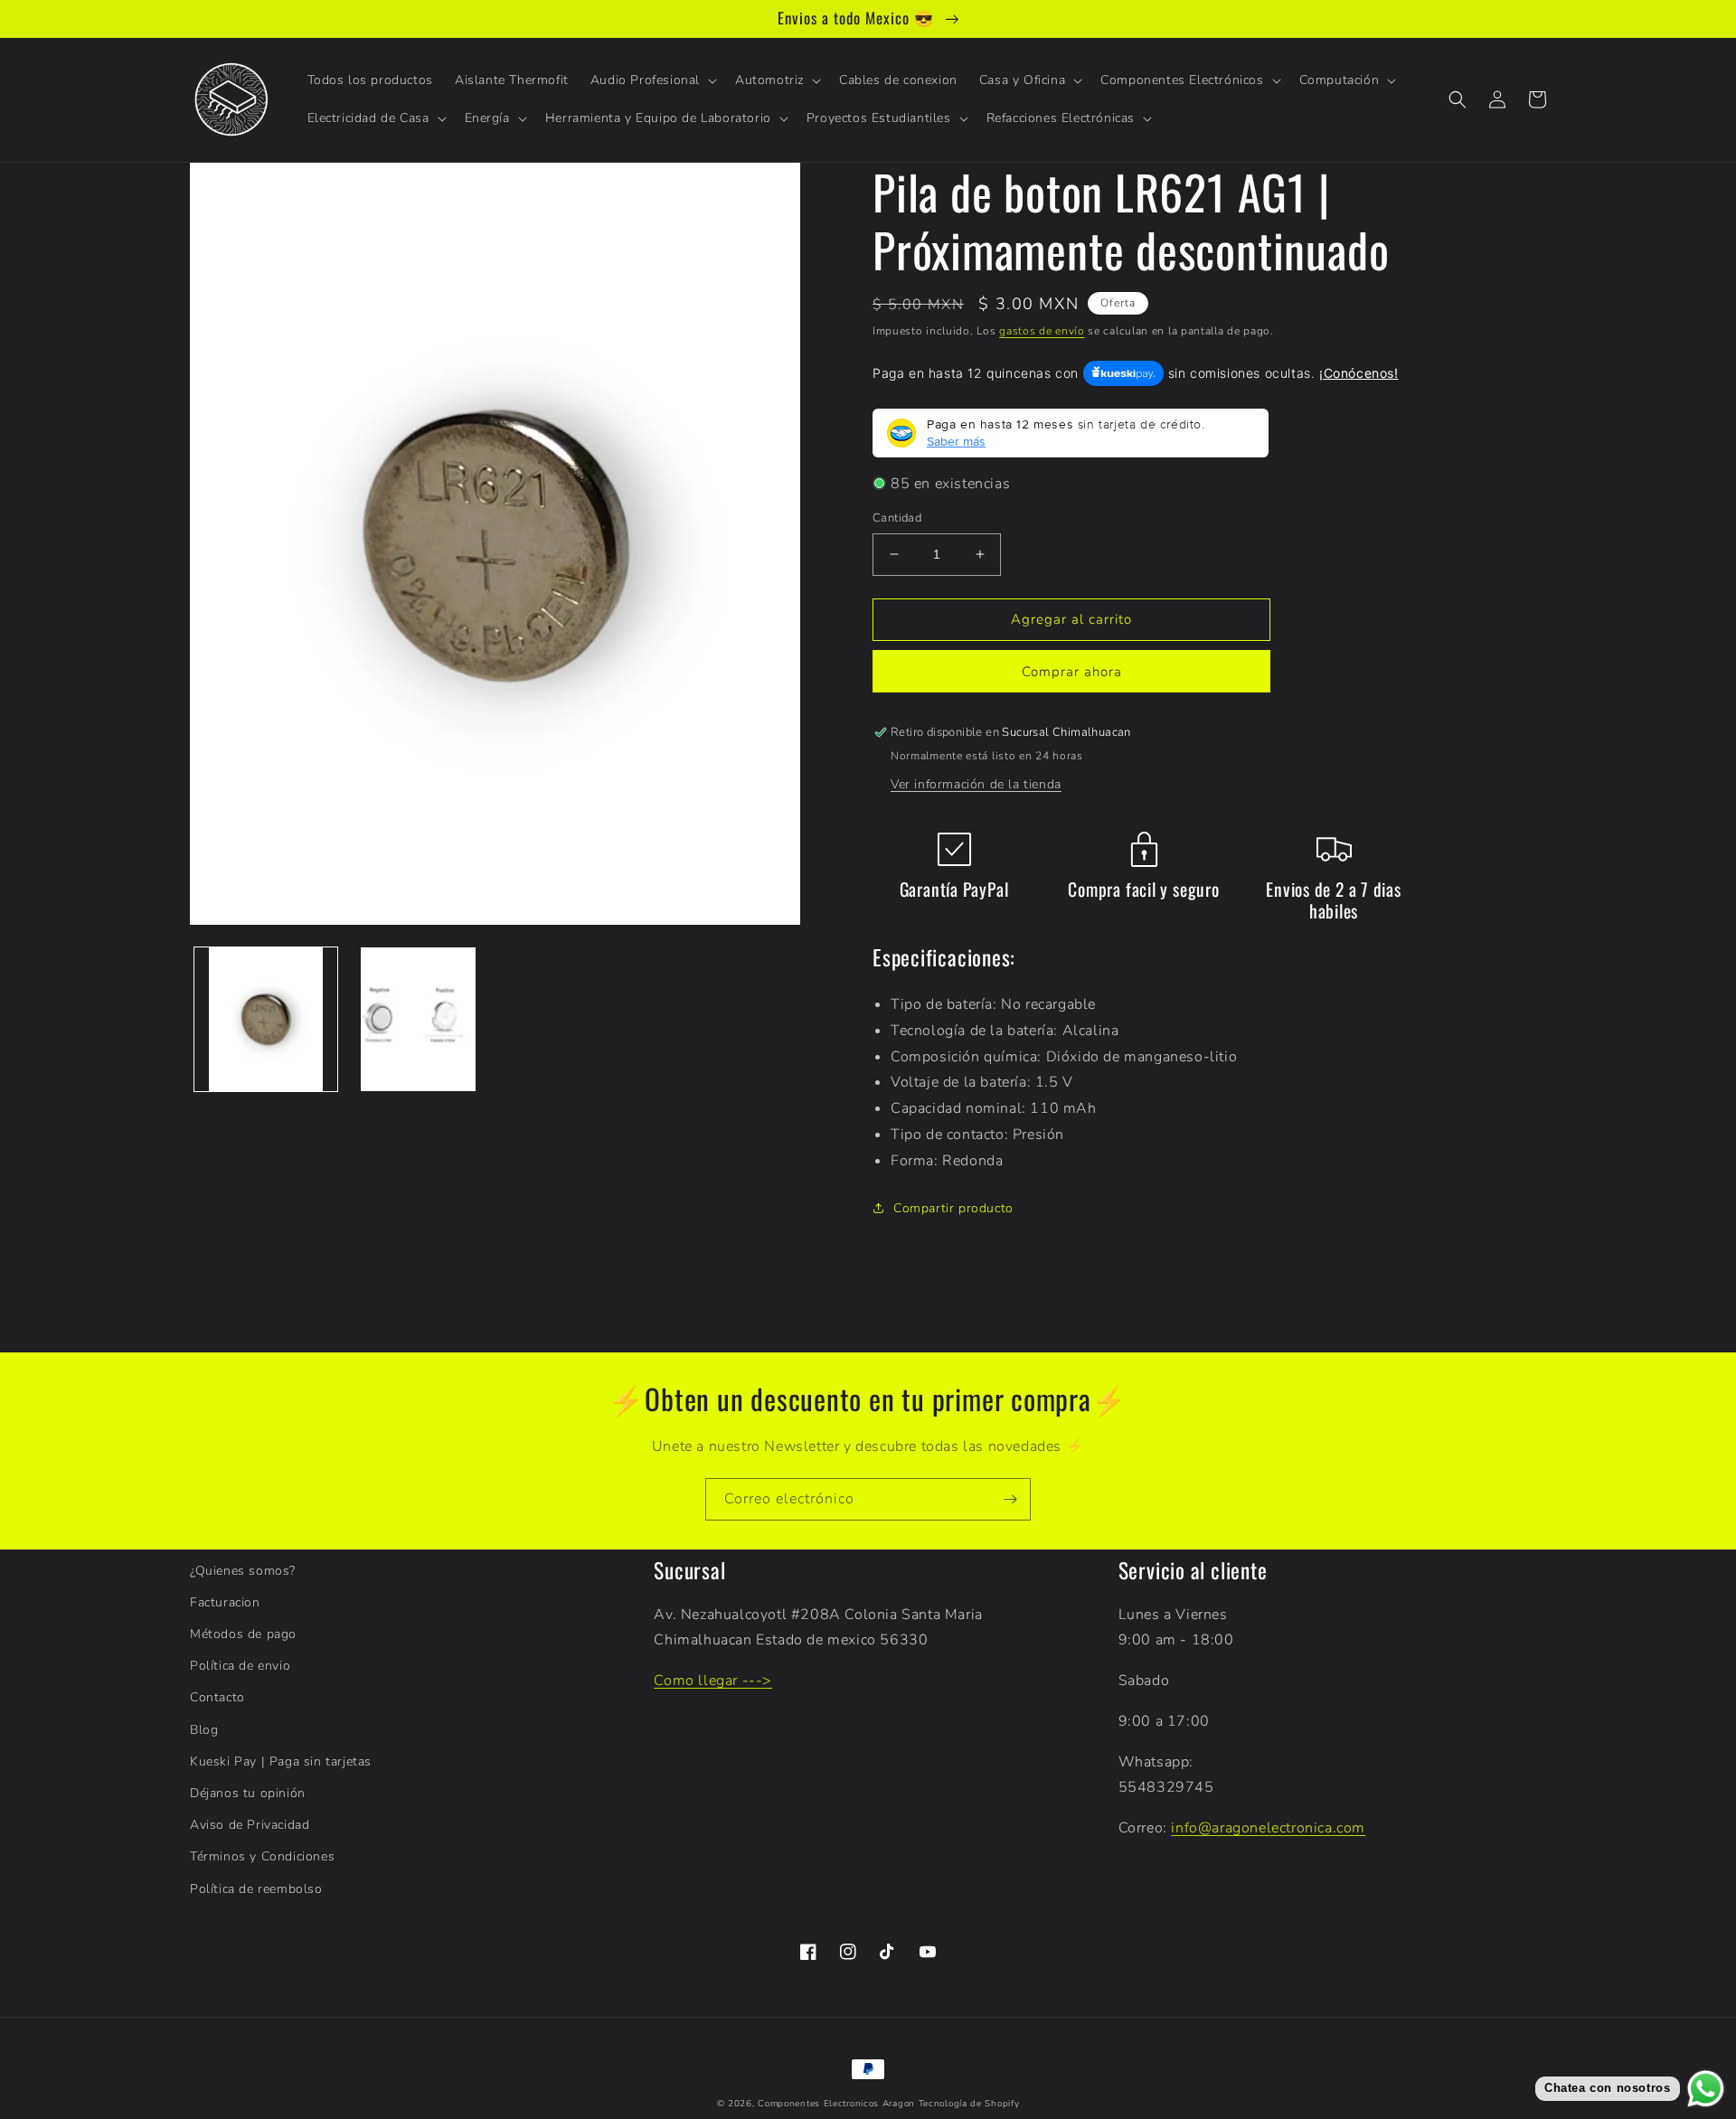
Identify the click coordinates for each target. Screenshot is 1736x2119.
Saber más (956, 441)
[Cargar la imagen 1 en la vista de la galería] (266, 1019)
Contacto (217, 1697)
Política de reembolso (256, 1889)
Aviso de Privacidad (250, 1825)
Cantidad (897, 518)
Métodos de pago (243, 1634)
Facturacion (225, 1602)
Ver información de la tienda (976, 784)
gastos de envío (1042, 331)
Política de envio (240, 1666)
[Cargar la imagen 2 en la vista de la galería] (418, 1019)
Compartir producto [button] (953, 1208)
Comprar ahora (1072, 672)
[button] (652, 80)
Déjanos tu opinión (248, 1793)
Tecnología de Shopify (969, 2104)
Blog (204, 1730)
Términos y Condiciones (262, 1856)
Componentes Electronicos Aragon (836, 2104)
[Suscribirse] (1010, 1499)
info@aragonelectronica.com (1268, 1828)
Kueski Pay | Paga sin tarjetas (281, 1761)
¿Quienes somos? (243, 1571)
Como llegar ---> (713, 1681)
